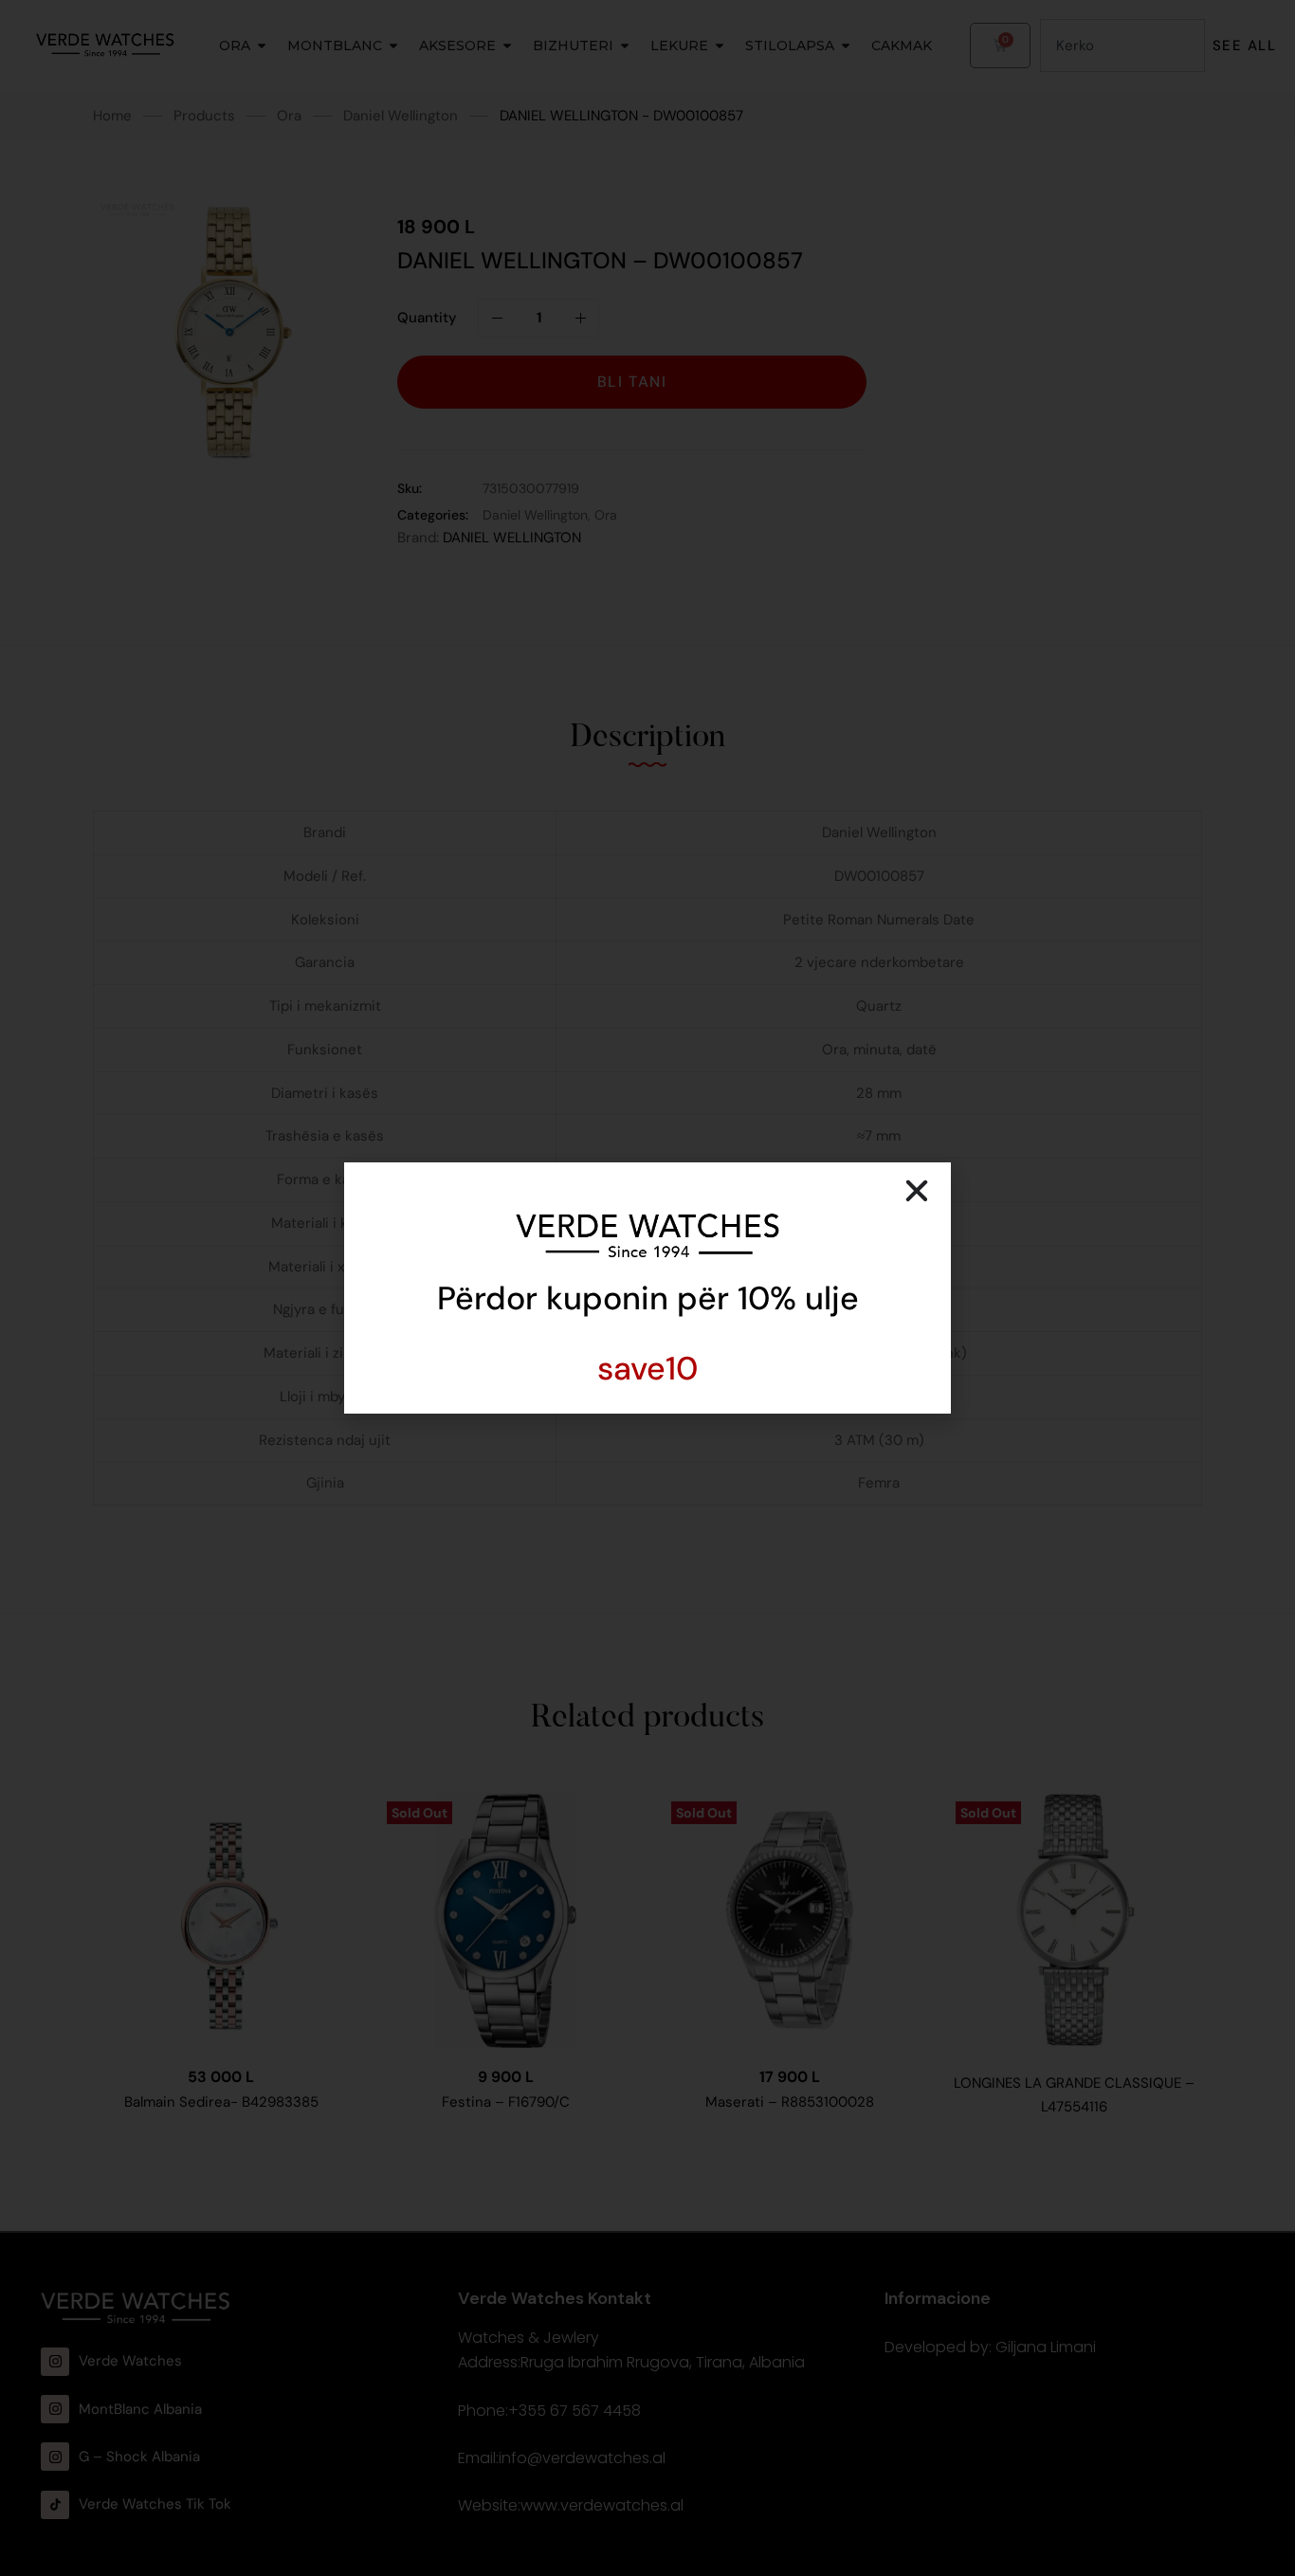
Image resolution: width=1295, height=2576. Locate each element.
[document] (647, 1288)
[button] (917, 1191)
